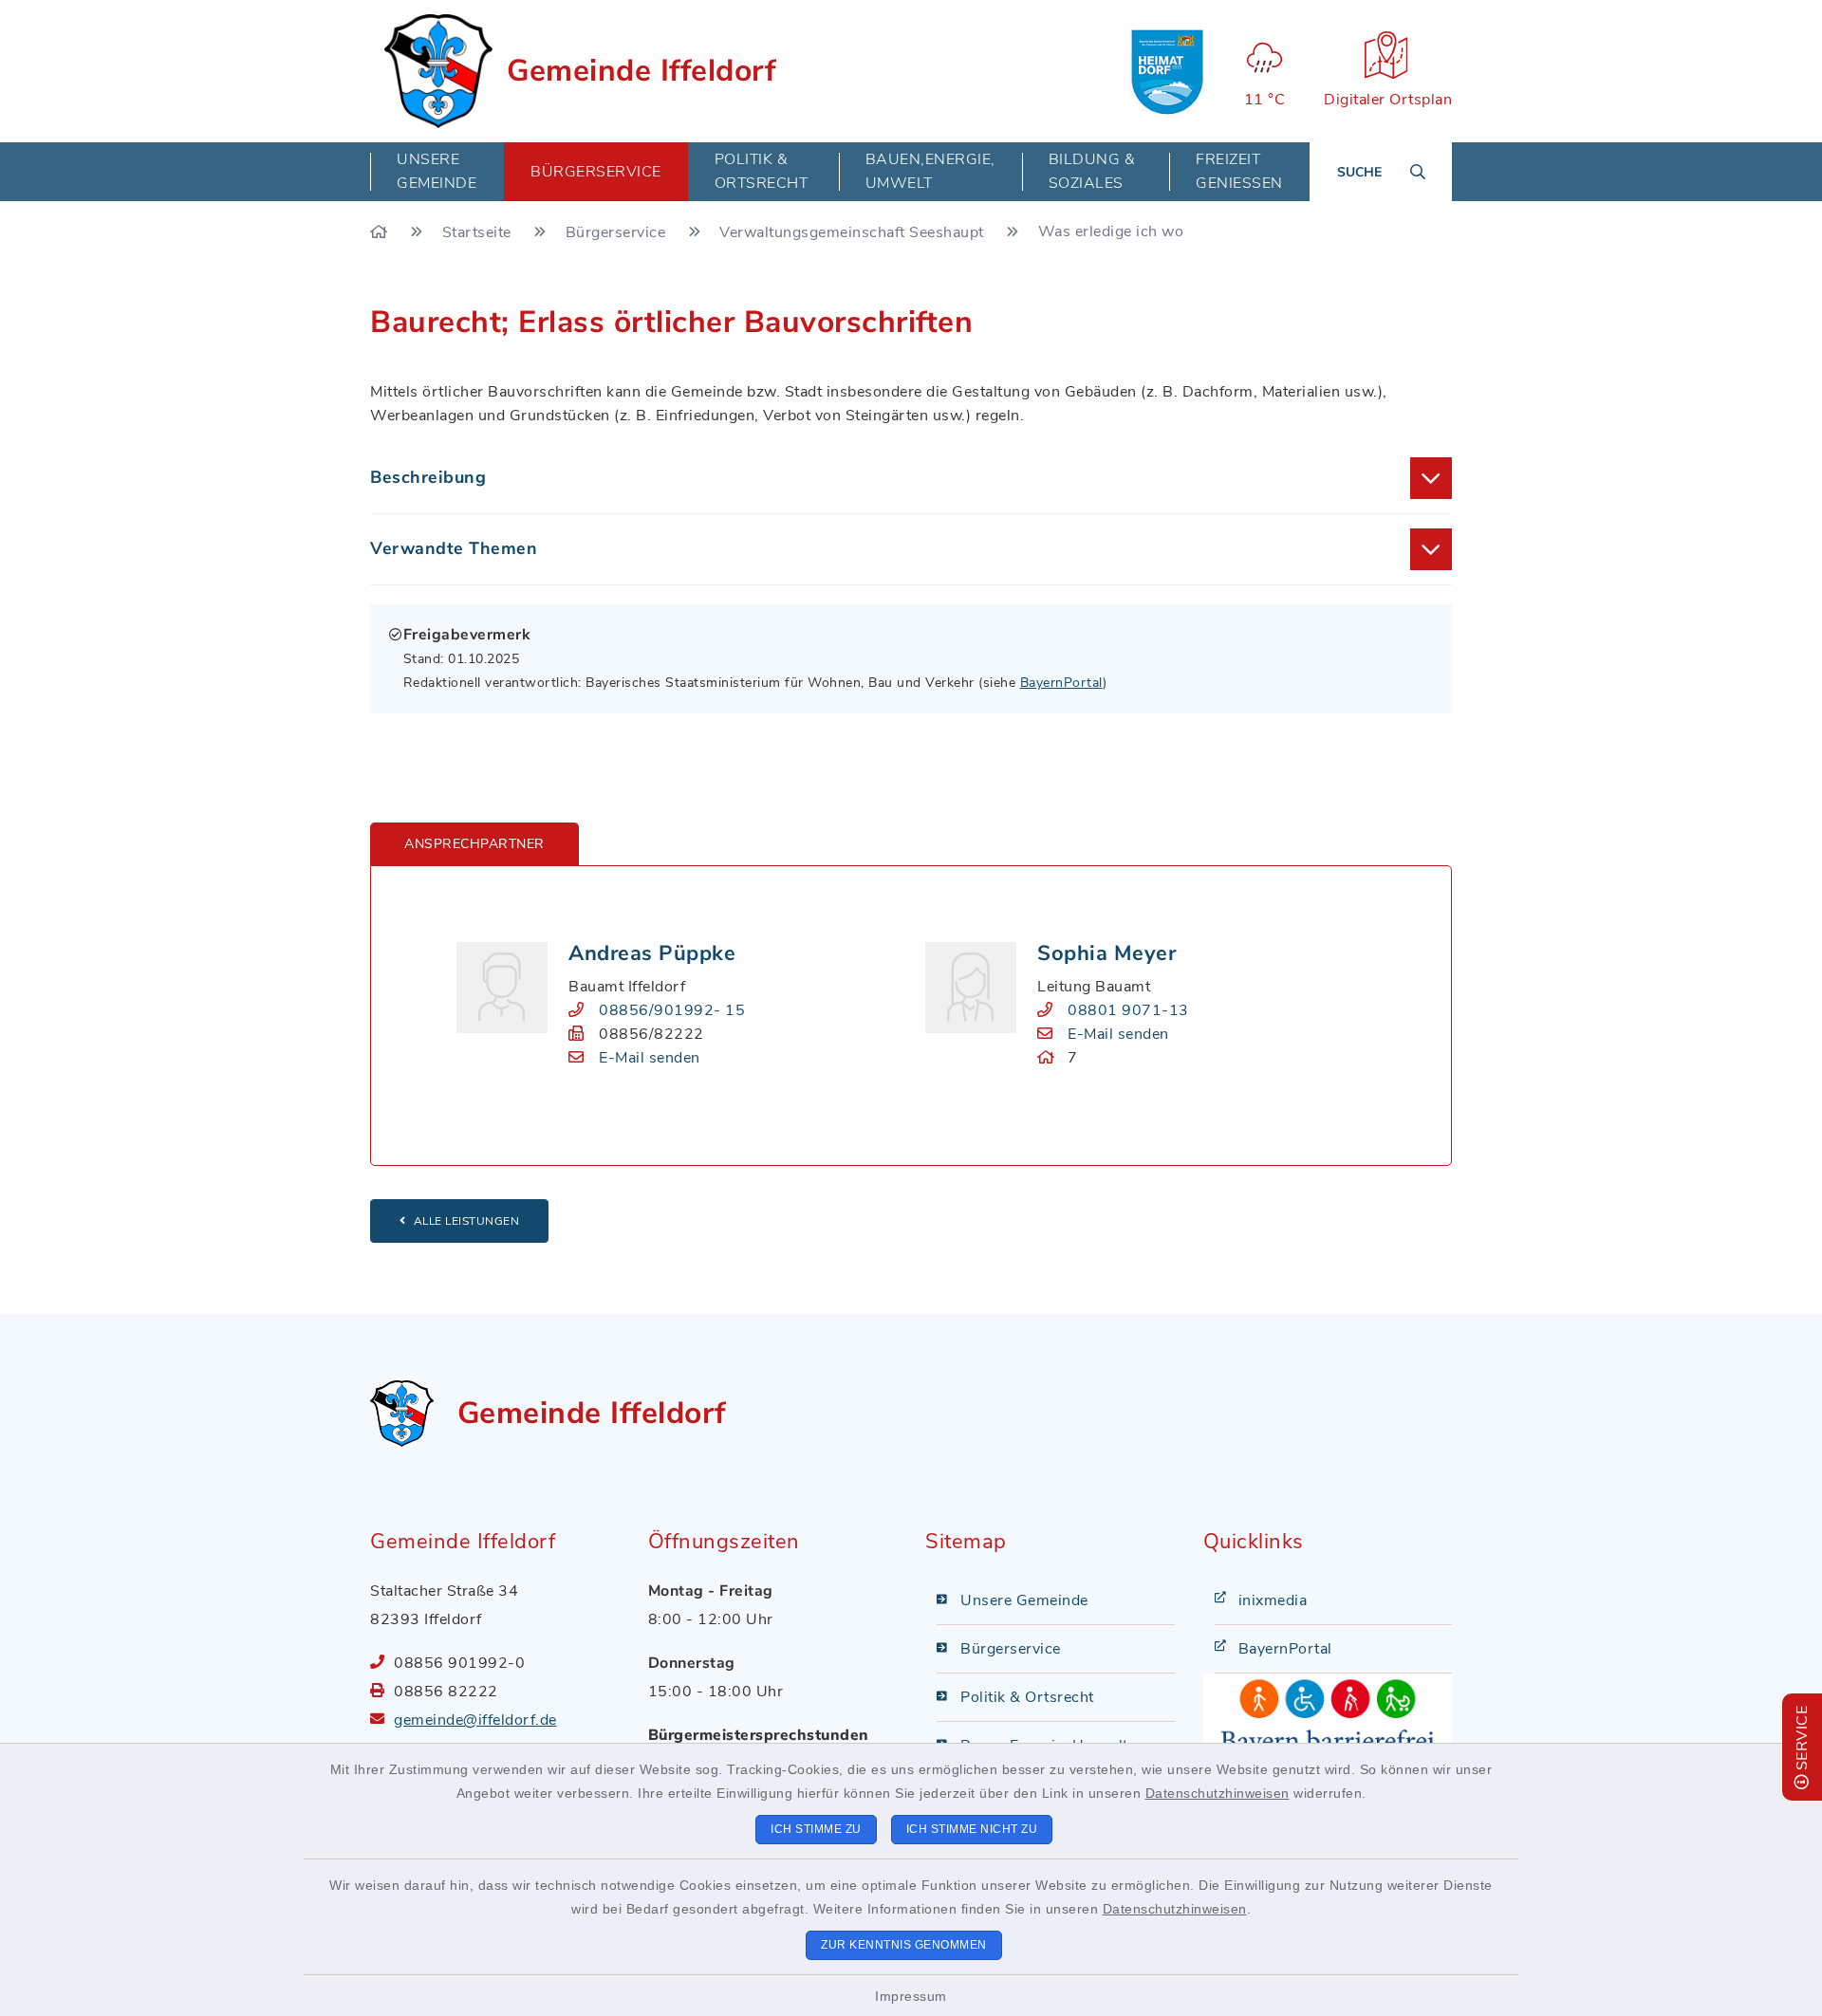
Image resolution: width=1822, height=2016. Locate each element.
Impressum (911, 1996)
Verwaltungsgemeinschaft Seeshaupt (854, 232)
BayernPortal (1061, 683)
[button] (911, 478)
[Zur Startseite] (381, 232)
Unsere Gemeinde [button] (437, 171)
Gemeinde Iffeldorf (641, 71)
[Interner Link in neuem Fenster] (1167, 71)
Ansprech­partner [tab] (474, 844)
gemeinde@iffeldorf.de (475, 1720)
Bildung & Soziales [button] (1092, 171)
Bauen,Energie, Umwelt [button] (930, 171)
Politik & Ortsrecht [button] (762, 171)
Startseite (479, 232)
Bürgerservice (618, 232)
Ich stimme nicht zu (972, 1829)
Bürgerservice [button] (596, 172)
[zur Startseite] (438, 71)
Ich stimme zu (816, 1829)
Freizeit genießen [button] (1239, 171)
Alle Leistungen (467, 1221)
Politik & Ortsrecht (1027, 1697)
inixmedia (1273, 1600)
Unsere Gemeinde (1024, 1600)
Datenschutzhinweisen (1218, 1793)
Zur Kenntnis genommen (904, 1945)
